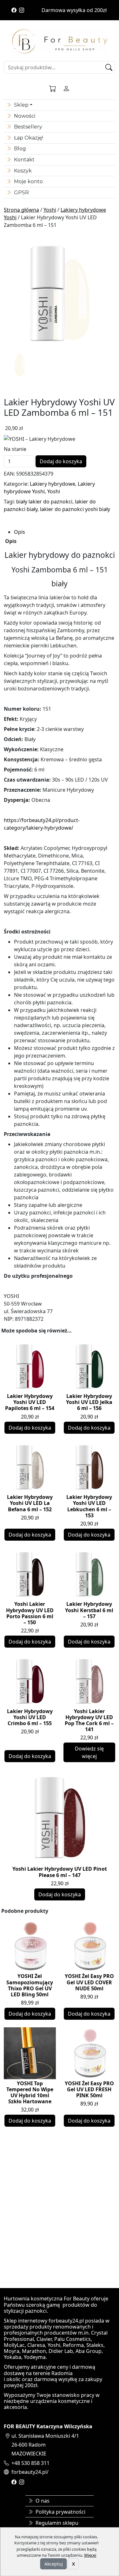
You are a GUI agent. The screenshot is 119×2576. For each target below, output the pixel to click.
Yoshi (50, 210)
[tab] (65, 532)
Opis (20, 532)
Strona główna (21, 210)
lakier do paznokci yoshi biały (75, 509)
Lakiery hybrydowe (53, 484)
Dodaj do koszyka (61, 461)
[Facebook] (14, 10)
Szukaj (110, 67)
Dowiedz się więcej (89, 1752)
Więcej (90, 2555)
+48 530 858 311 (30, 2463)
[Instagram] (22, 10)
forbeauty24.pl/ (30, 2472)
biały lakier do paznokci (44, 502)
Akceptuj (54, 2564)
